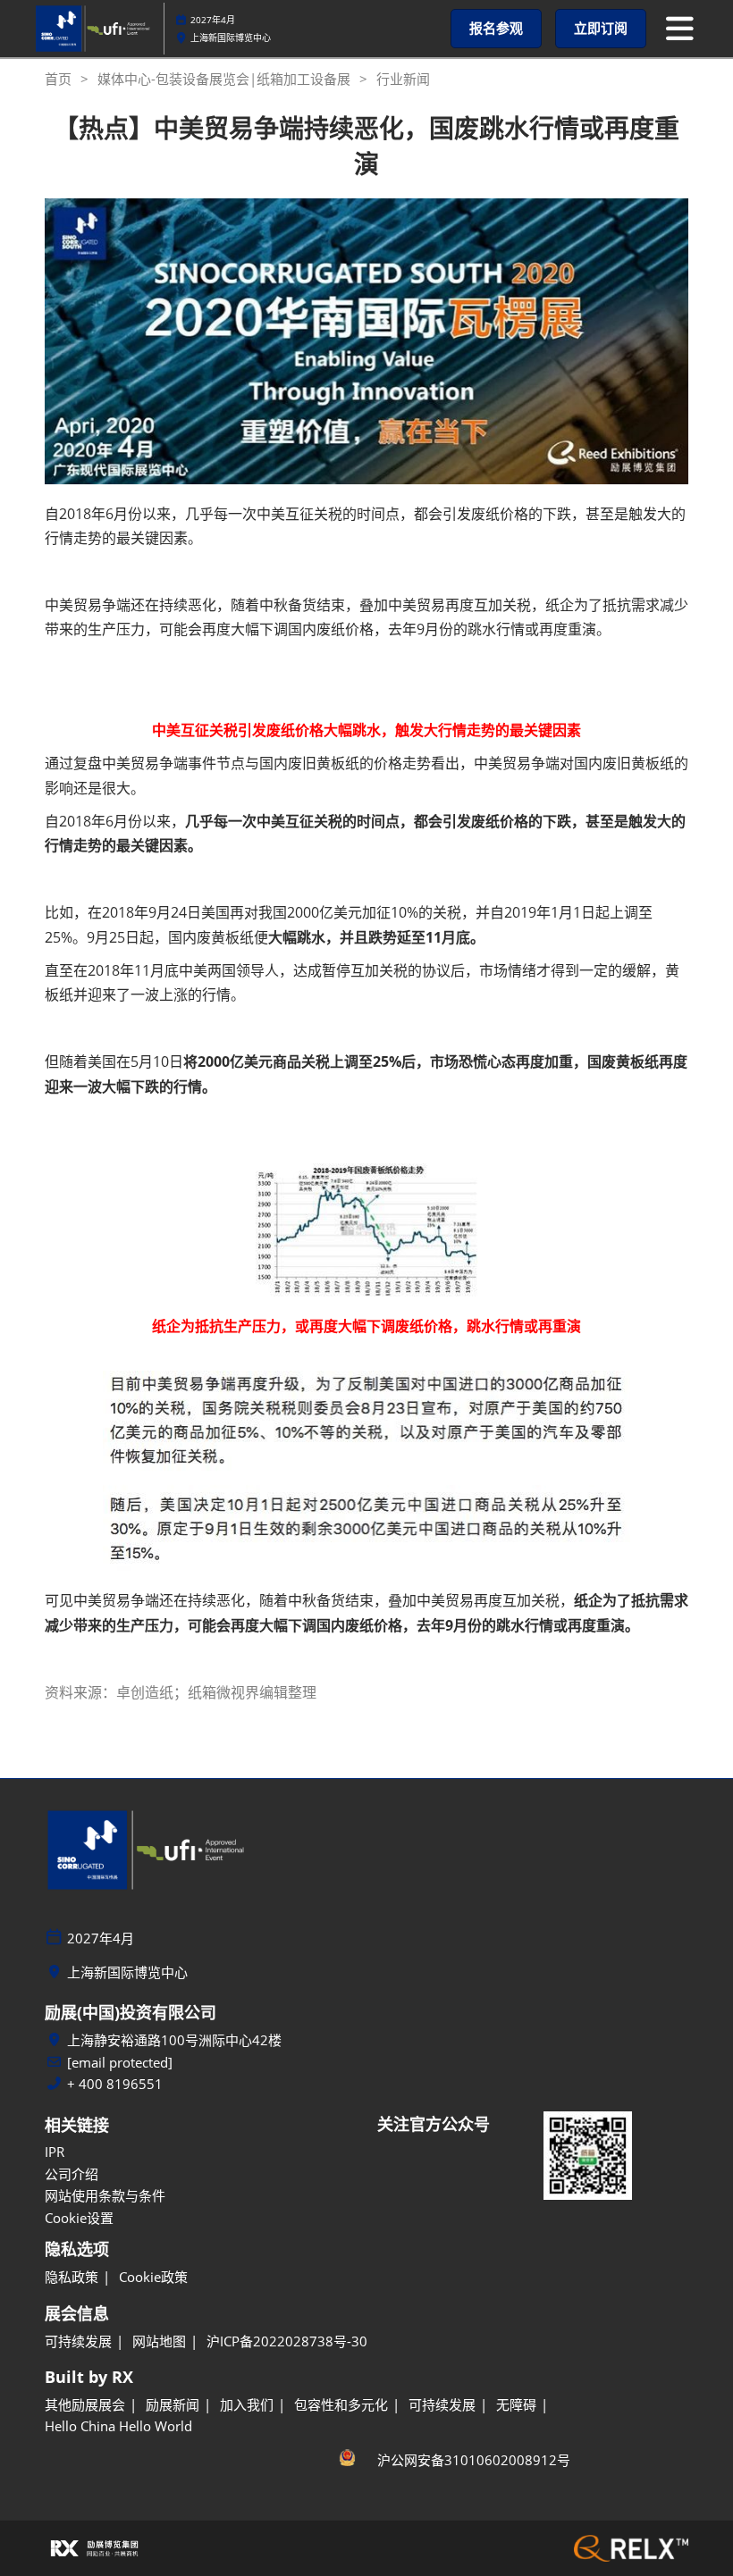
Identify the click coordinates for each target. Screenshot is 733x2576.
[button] (496, 29)
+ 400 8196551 (115, 2084)
